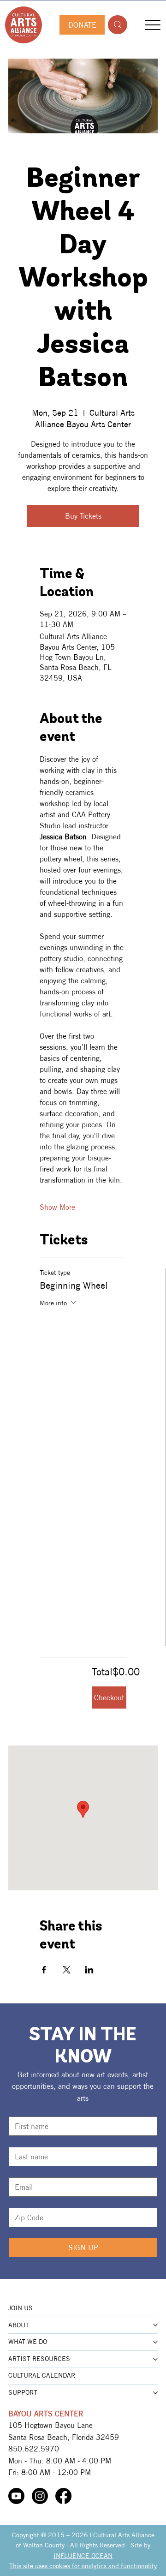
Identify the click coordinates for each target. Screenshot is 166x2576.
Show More (57, 1207)
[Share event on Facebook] (44, 1970)
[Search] (118, 25)
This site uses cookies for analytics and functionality (83, 2566)
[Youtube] (16, 2496)
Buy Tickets (83, 516)
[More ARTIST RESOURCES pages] (155, 2359)
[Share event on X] (67, 1970)
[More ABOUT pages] (155, 2325)
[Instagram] (40, 2496)
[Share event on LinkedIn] (89, 1970)
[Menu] (153, 25)
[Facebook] (63, 2496)
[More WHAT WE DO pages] (155, 2342)
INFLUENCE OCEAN (83, 2556)
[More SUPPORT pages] (155, 2393)
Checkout (109, 1697)
